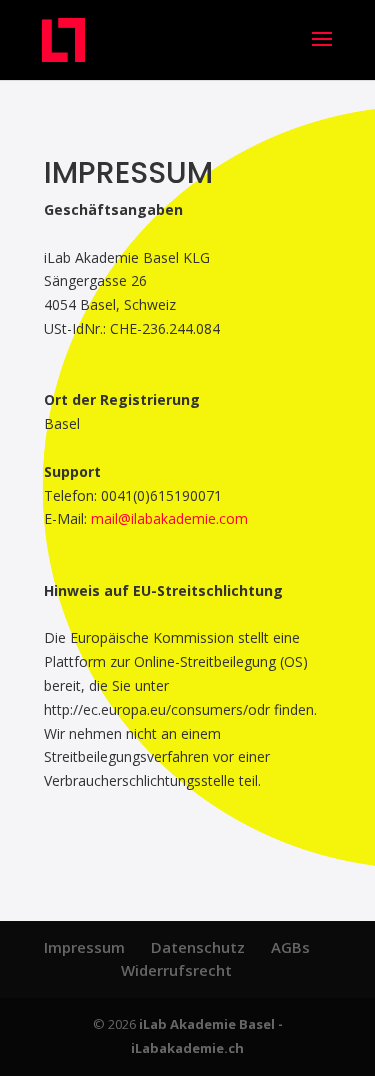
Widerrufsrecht (176, 970)
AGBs (290, 947)
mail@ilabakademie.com (169, 518)
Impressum (84, 947)
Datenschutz (198, 947)
